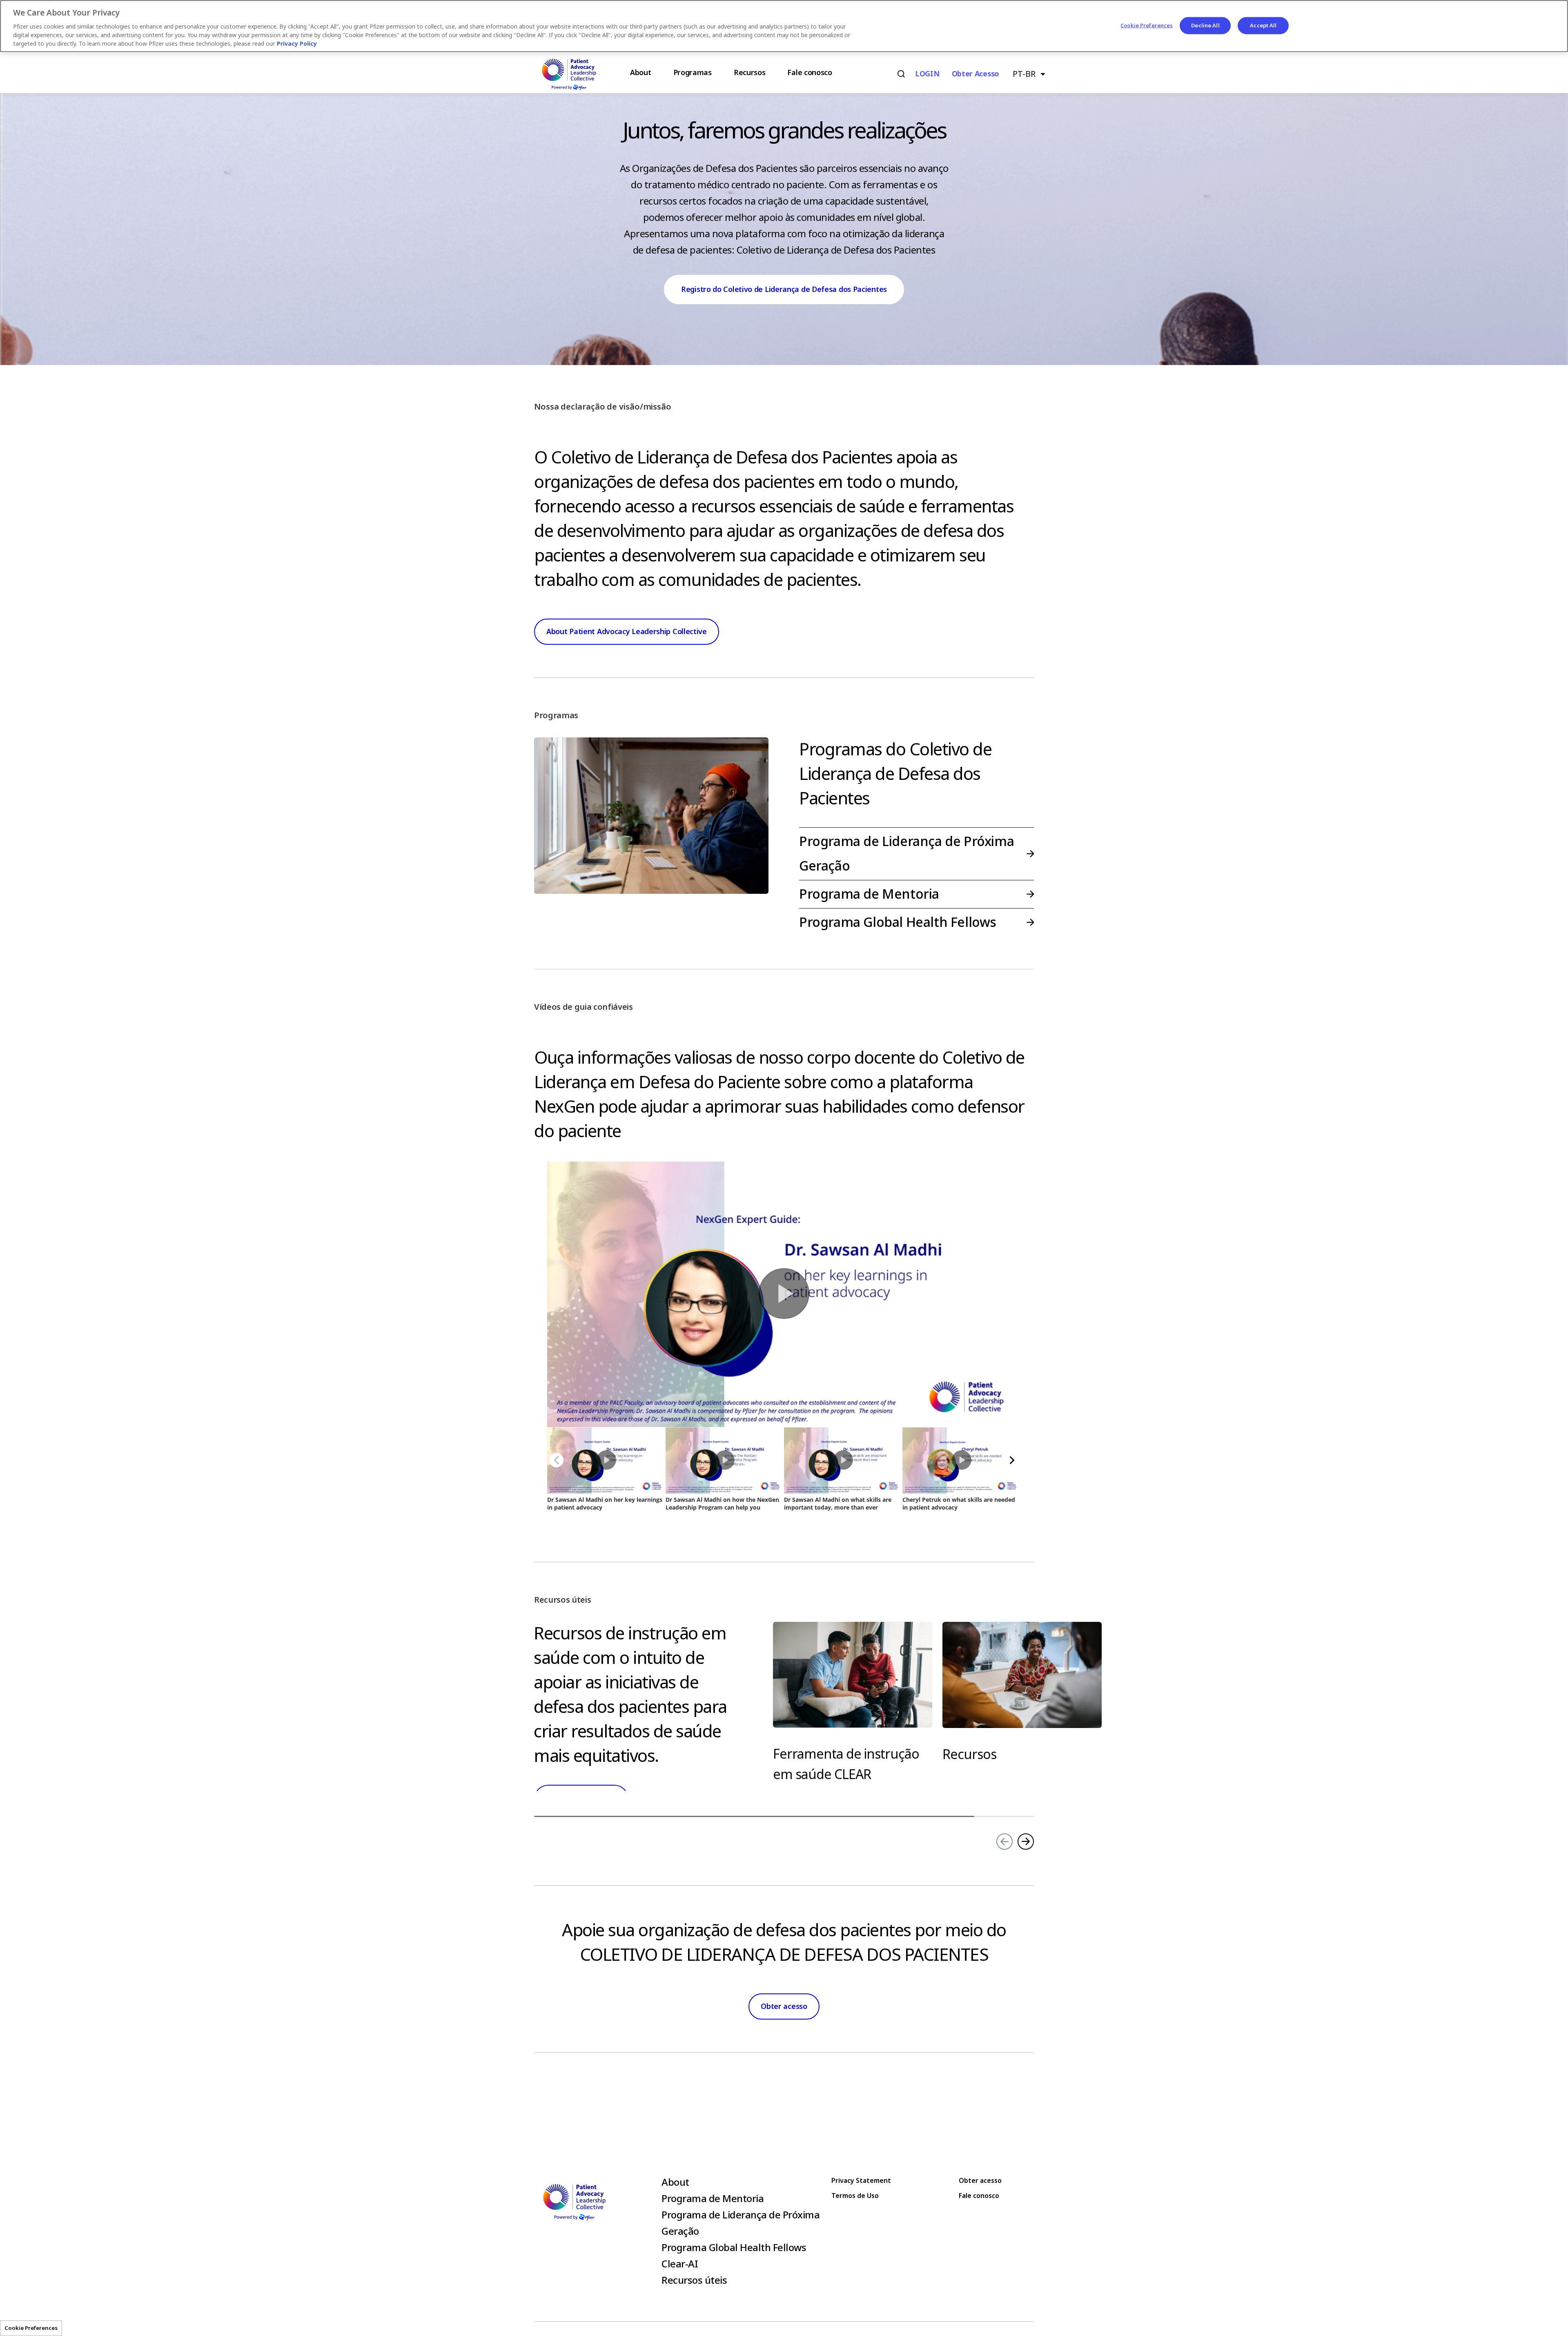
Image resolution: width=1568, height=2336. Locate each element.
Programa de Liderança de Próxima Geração (906, 854)
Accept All (1263, 26)
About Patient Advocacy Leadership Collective (627, 632)
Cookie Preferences (31, 2328)
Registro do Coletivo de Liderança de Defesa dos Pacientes (784, 289)
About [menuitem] (641, 73)
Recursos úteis (694, 2280)
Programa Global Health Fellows (898, 922)
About (675, 2182)
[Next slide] (1026, 1842)
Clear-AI (680, 2264)
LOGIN (927, 74)
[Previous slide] (1004, 1842)
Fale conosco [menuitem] (810, 73)
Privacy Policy (297, 44)
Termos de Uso (855, 2196)
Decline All (1205, 26)
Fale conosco (979, 2196)
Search (901, 74)
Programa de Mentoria (869, 894)
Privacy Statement (861, 2181)
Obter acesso (976, 74)
